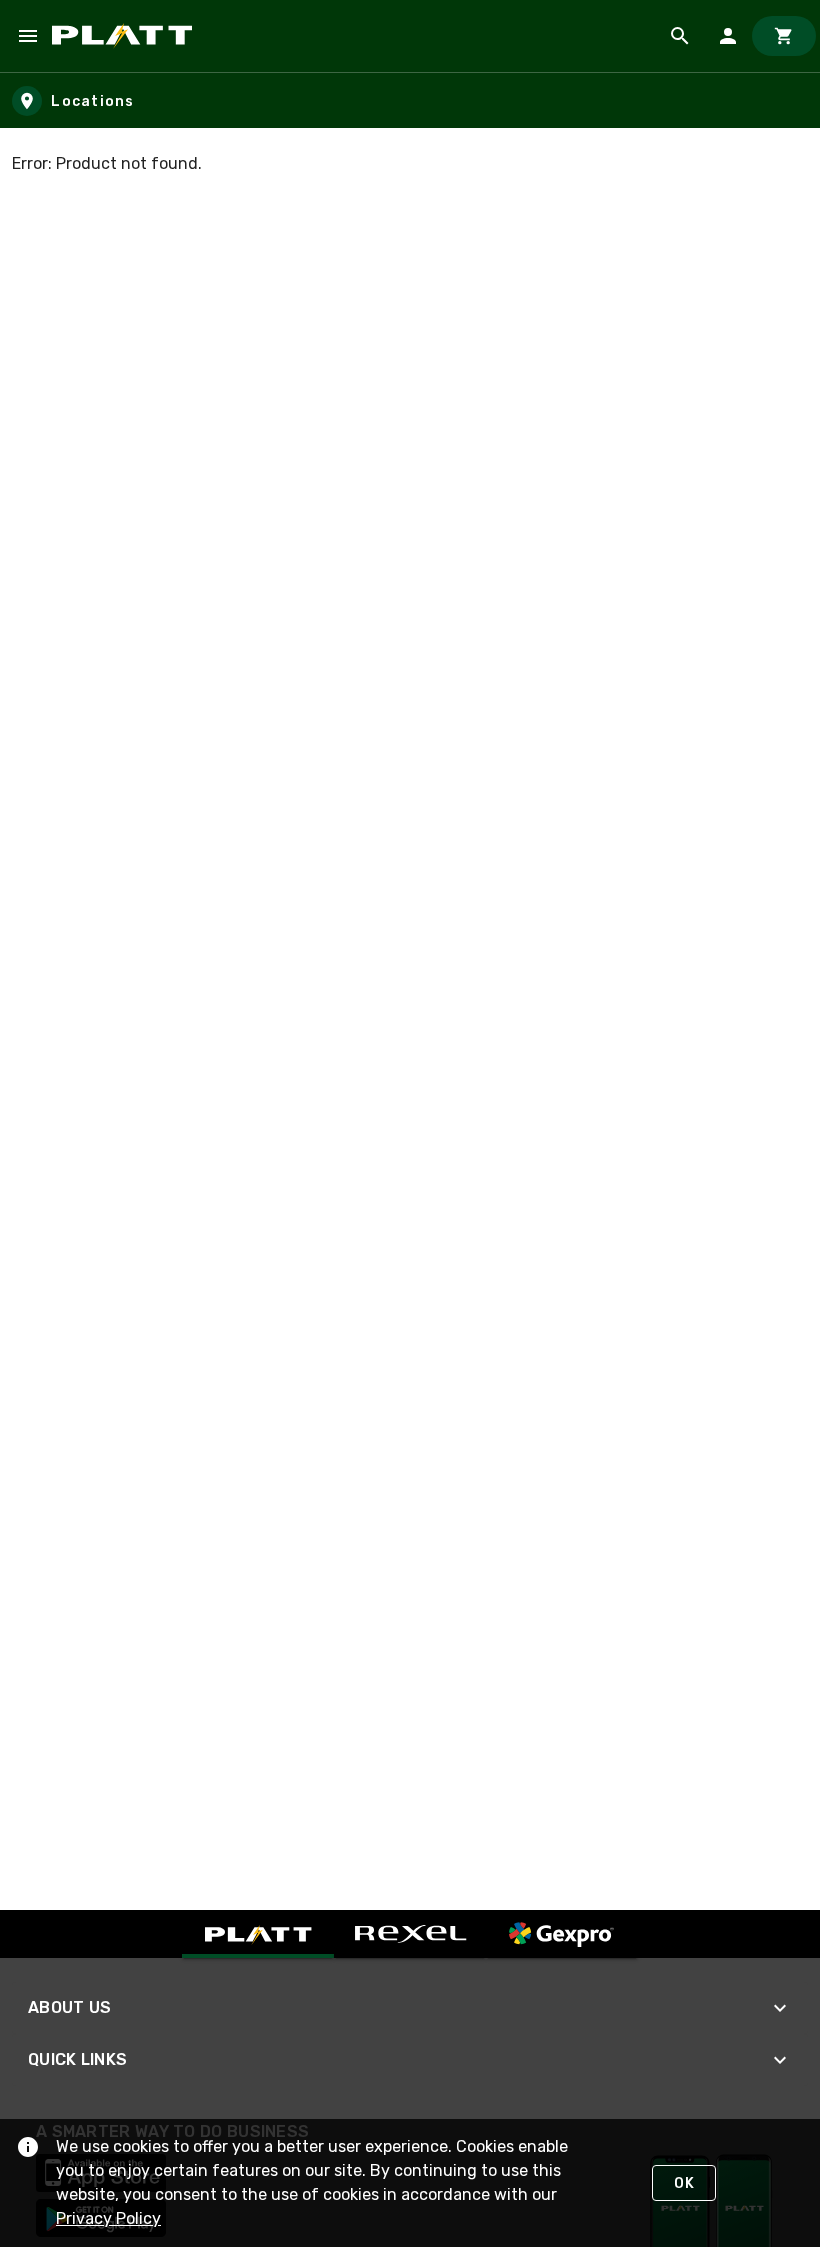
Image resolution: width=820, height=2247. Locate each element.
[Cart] (784, 36)
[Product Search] (680, 36)
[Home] (125, 36)
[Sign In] (728, 36)
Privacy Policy (108, 2218)
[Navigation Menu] (28, 36)
